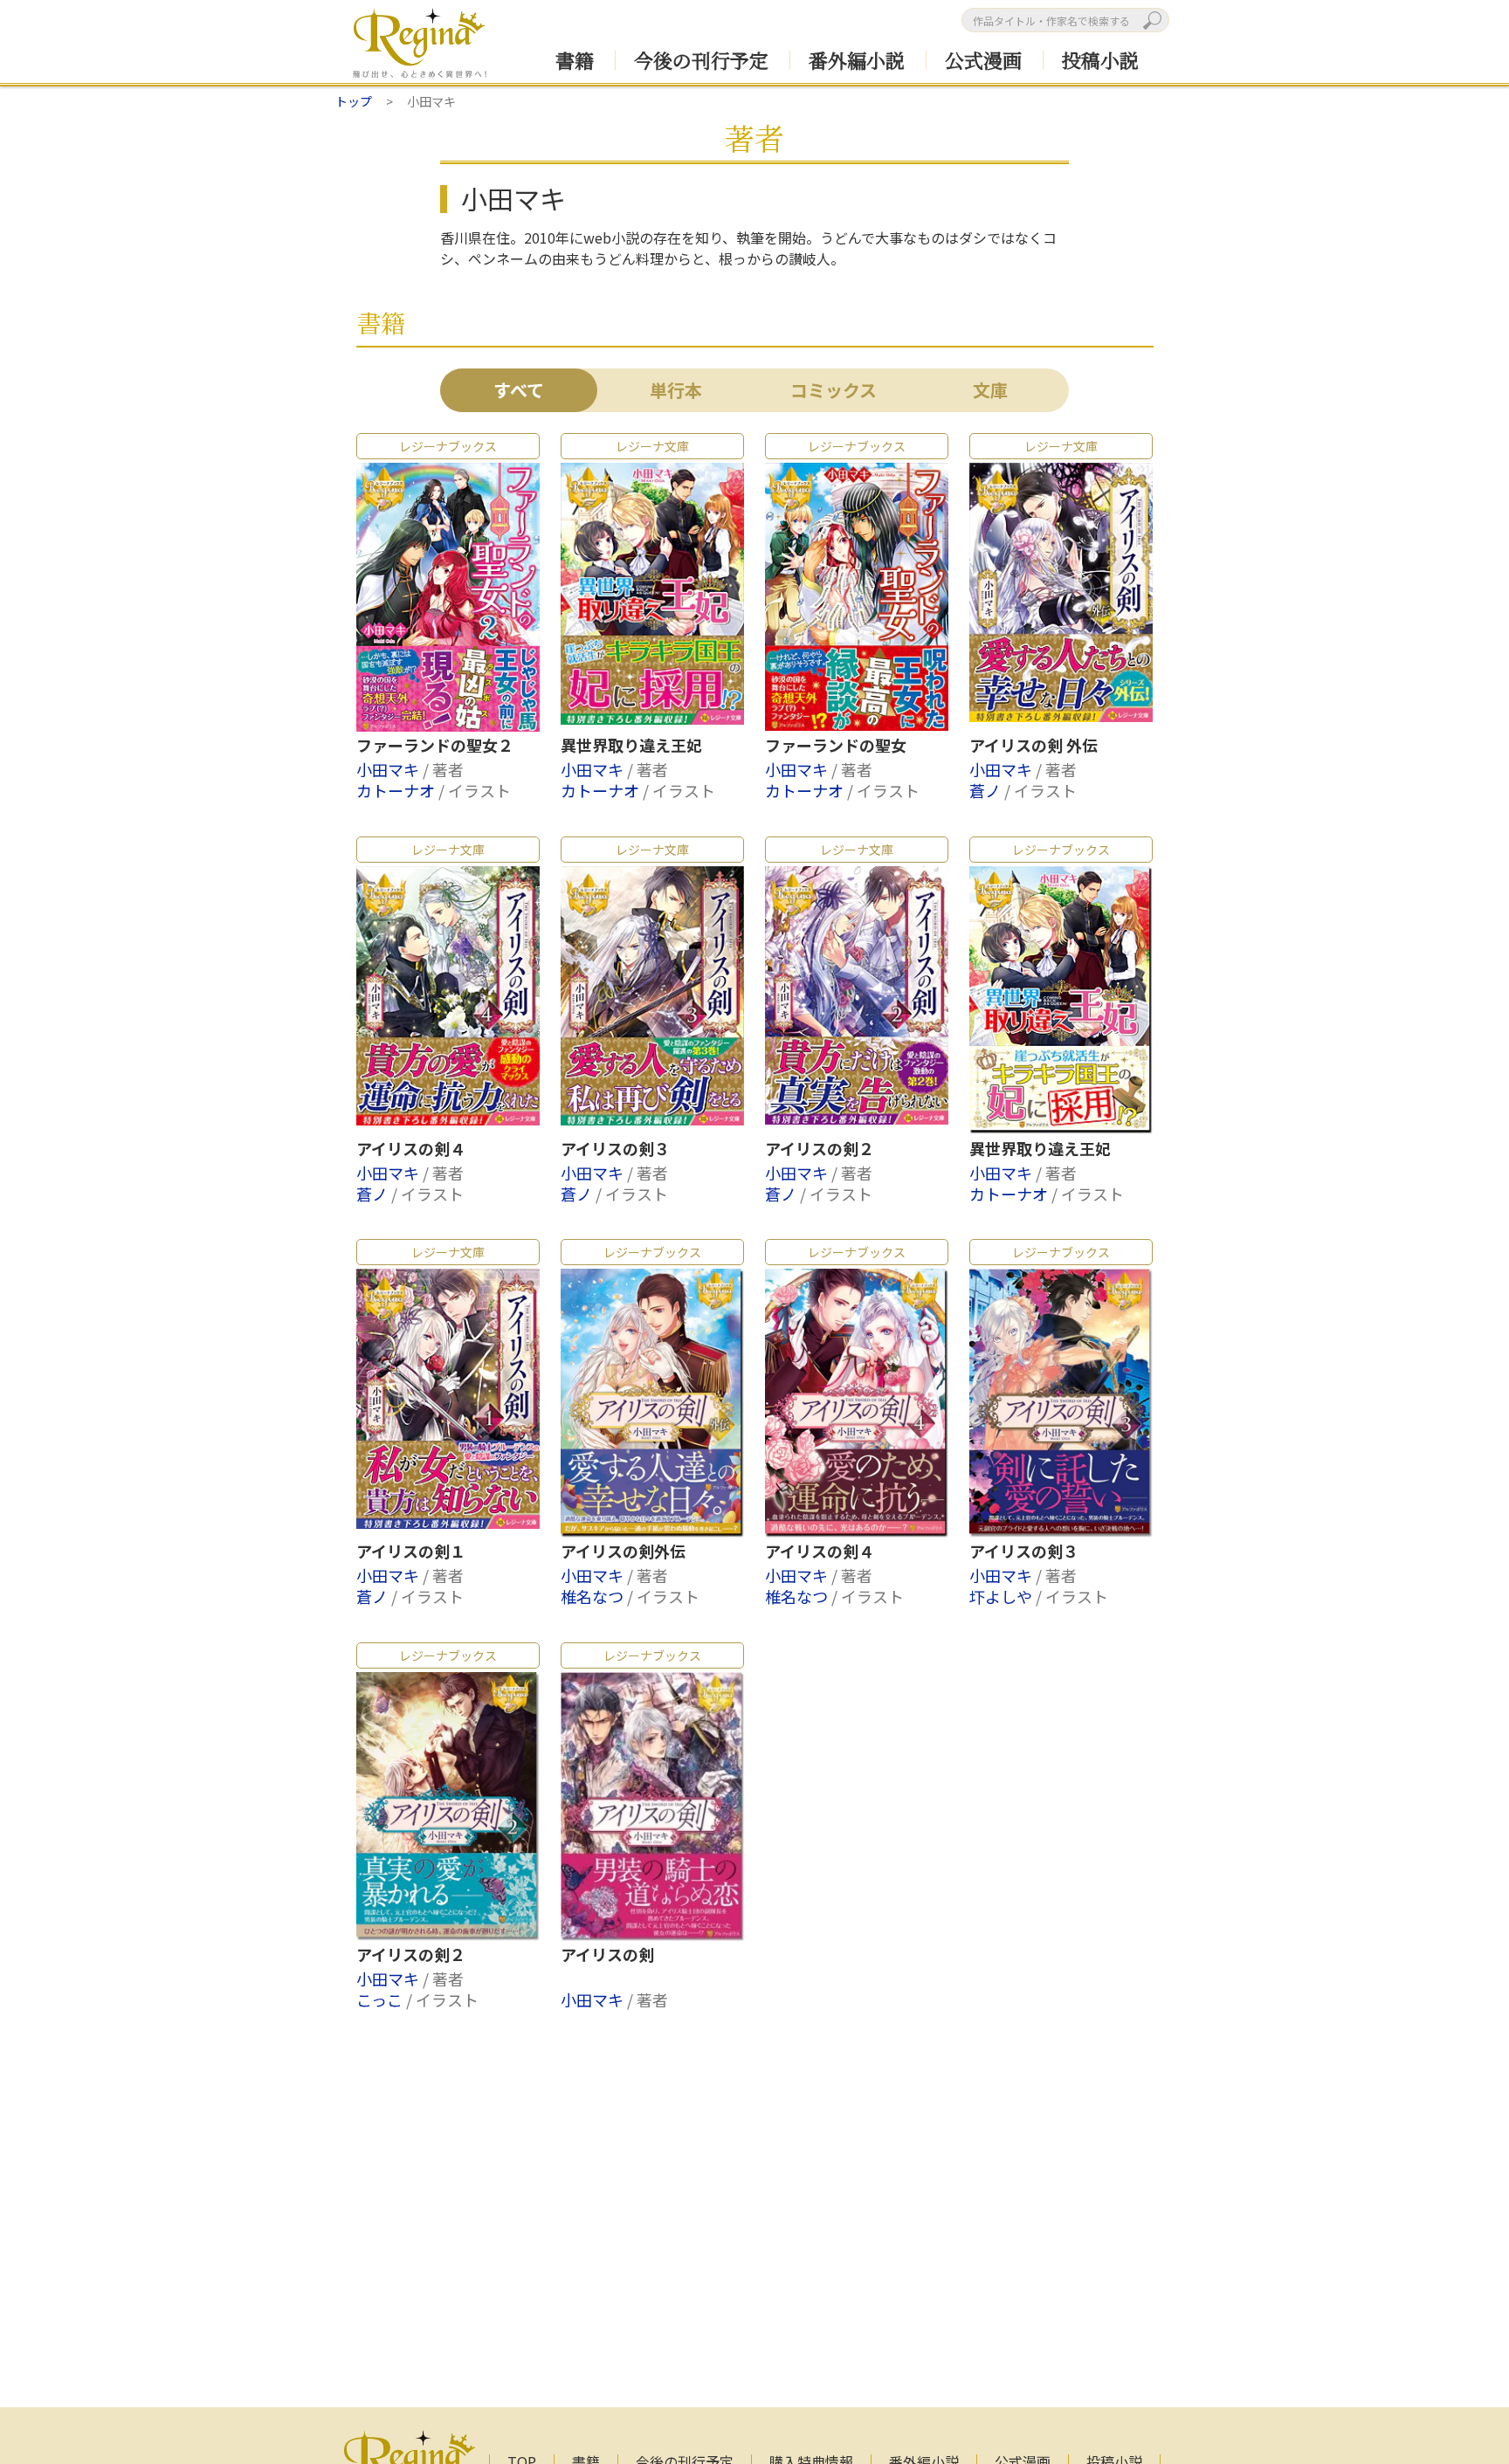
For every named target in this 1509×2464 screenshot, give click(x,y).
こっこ (381, 1999)
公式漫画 (983, 60)
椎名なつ (594, 1596)
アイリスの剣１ (411, 1552)
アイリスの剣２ (820, 1149)
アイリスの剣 (607, 1955)
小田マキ (389, 769)
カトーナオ (397, 790)
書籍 (575, 60)
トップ (354, 101)
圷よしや (1003, 1596)
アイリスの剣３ (615, 1149)
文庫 (990, 390)
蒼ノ (987, 790)
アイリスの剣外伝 (623, 1552)
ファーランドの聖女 (836, 746)
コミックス (834, 390)
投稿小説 (1100, 60)
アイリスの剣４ (411, 1149)
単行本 (676, 390)
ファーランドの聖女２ (435, 746)
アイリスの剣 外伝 (1034, 746)
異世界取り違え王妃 (631, 746)
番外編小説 (857, 60)
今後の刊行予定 (701, 60)
